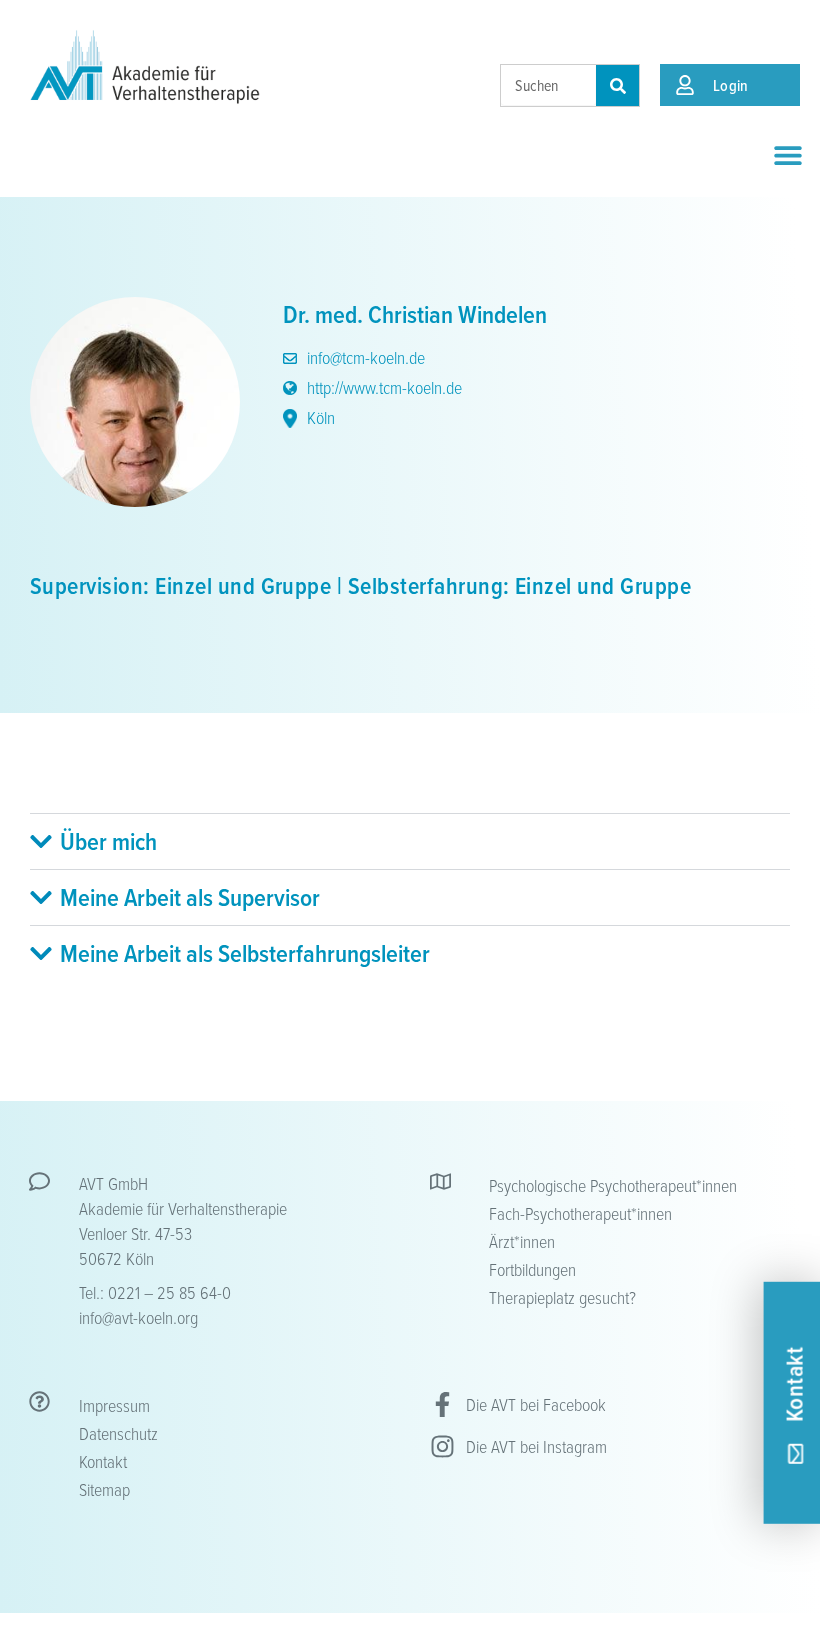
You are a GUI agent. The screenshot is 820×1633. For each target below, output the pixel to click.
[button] (787, 154)
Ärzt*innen (522, 1241)
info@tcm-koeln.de (364, 357)
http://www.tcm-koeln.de (382, 387)
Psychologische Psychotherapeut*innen (613, 1185)
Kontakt (103, 1461)
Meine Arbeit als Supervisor (190, 897)
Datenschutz (118, 1433)
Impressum (114, 1405)
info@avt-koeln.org (138, 1317)
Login (731, 85)
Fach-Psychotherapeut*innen (580, 1213)
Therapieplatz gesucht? (562, 1297)
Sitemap (104, 1489)
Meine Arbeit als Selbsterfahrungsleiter (245, 953)
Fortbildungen (532, 1269)
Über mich (108, 841)
